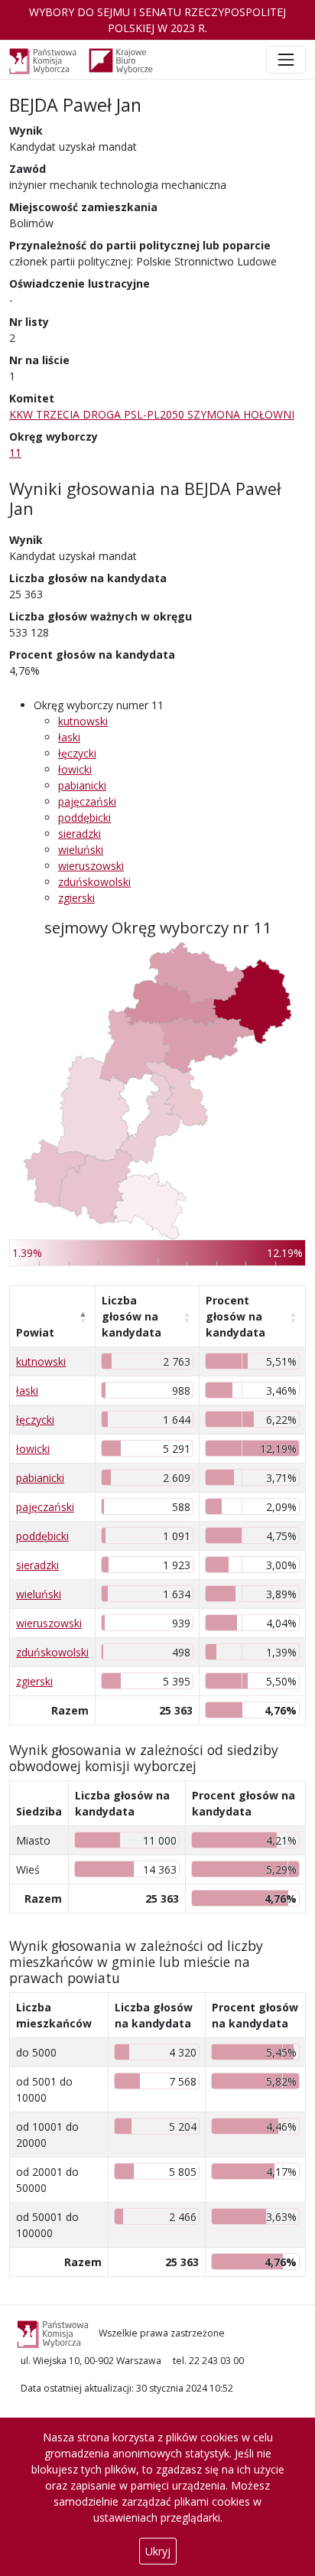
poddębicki (84, 817)
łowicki (75, 769)
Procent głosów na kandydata (235, 1316)
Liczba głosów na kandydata (132, 1316)
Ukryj (158, 2551)
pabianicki (82, 785)
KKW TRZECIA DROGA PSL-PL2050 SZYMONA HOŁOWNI (152, 414)
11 (15, 453)
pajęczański (87, 801)
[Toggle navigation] (286, 60)
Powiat (35, 1332)
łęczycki (77, 753)
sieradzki (80, 834)
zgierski (76, 898)
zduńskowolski (94, 882)
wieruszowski (91, 866)
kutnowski (83, 721)
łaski (69, 737)
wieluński (81, 850)
